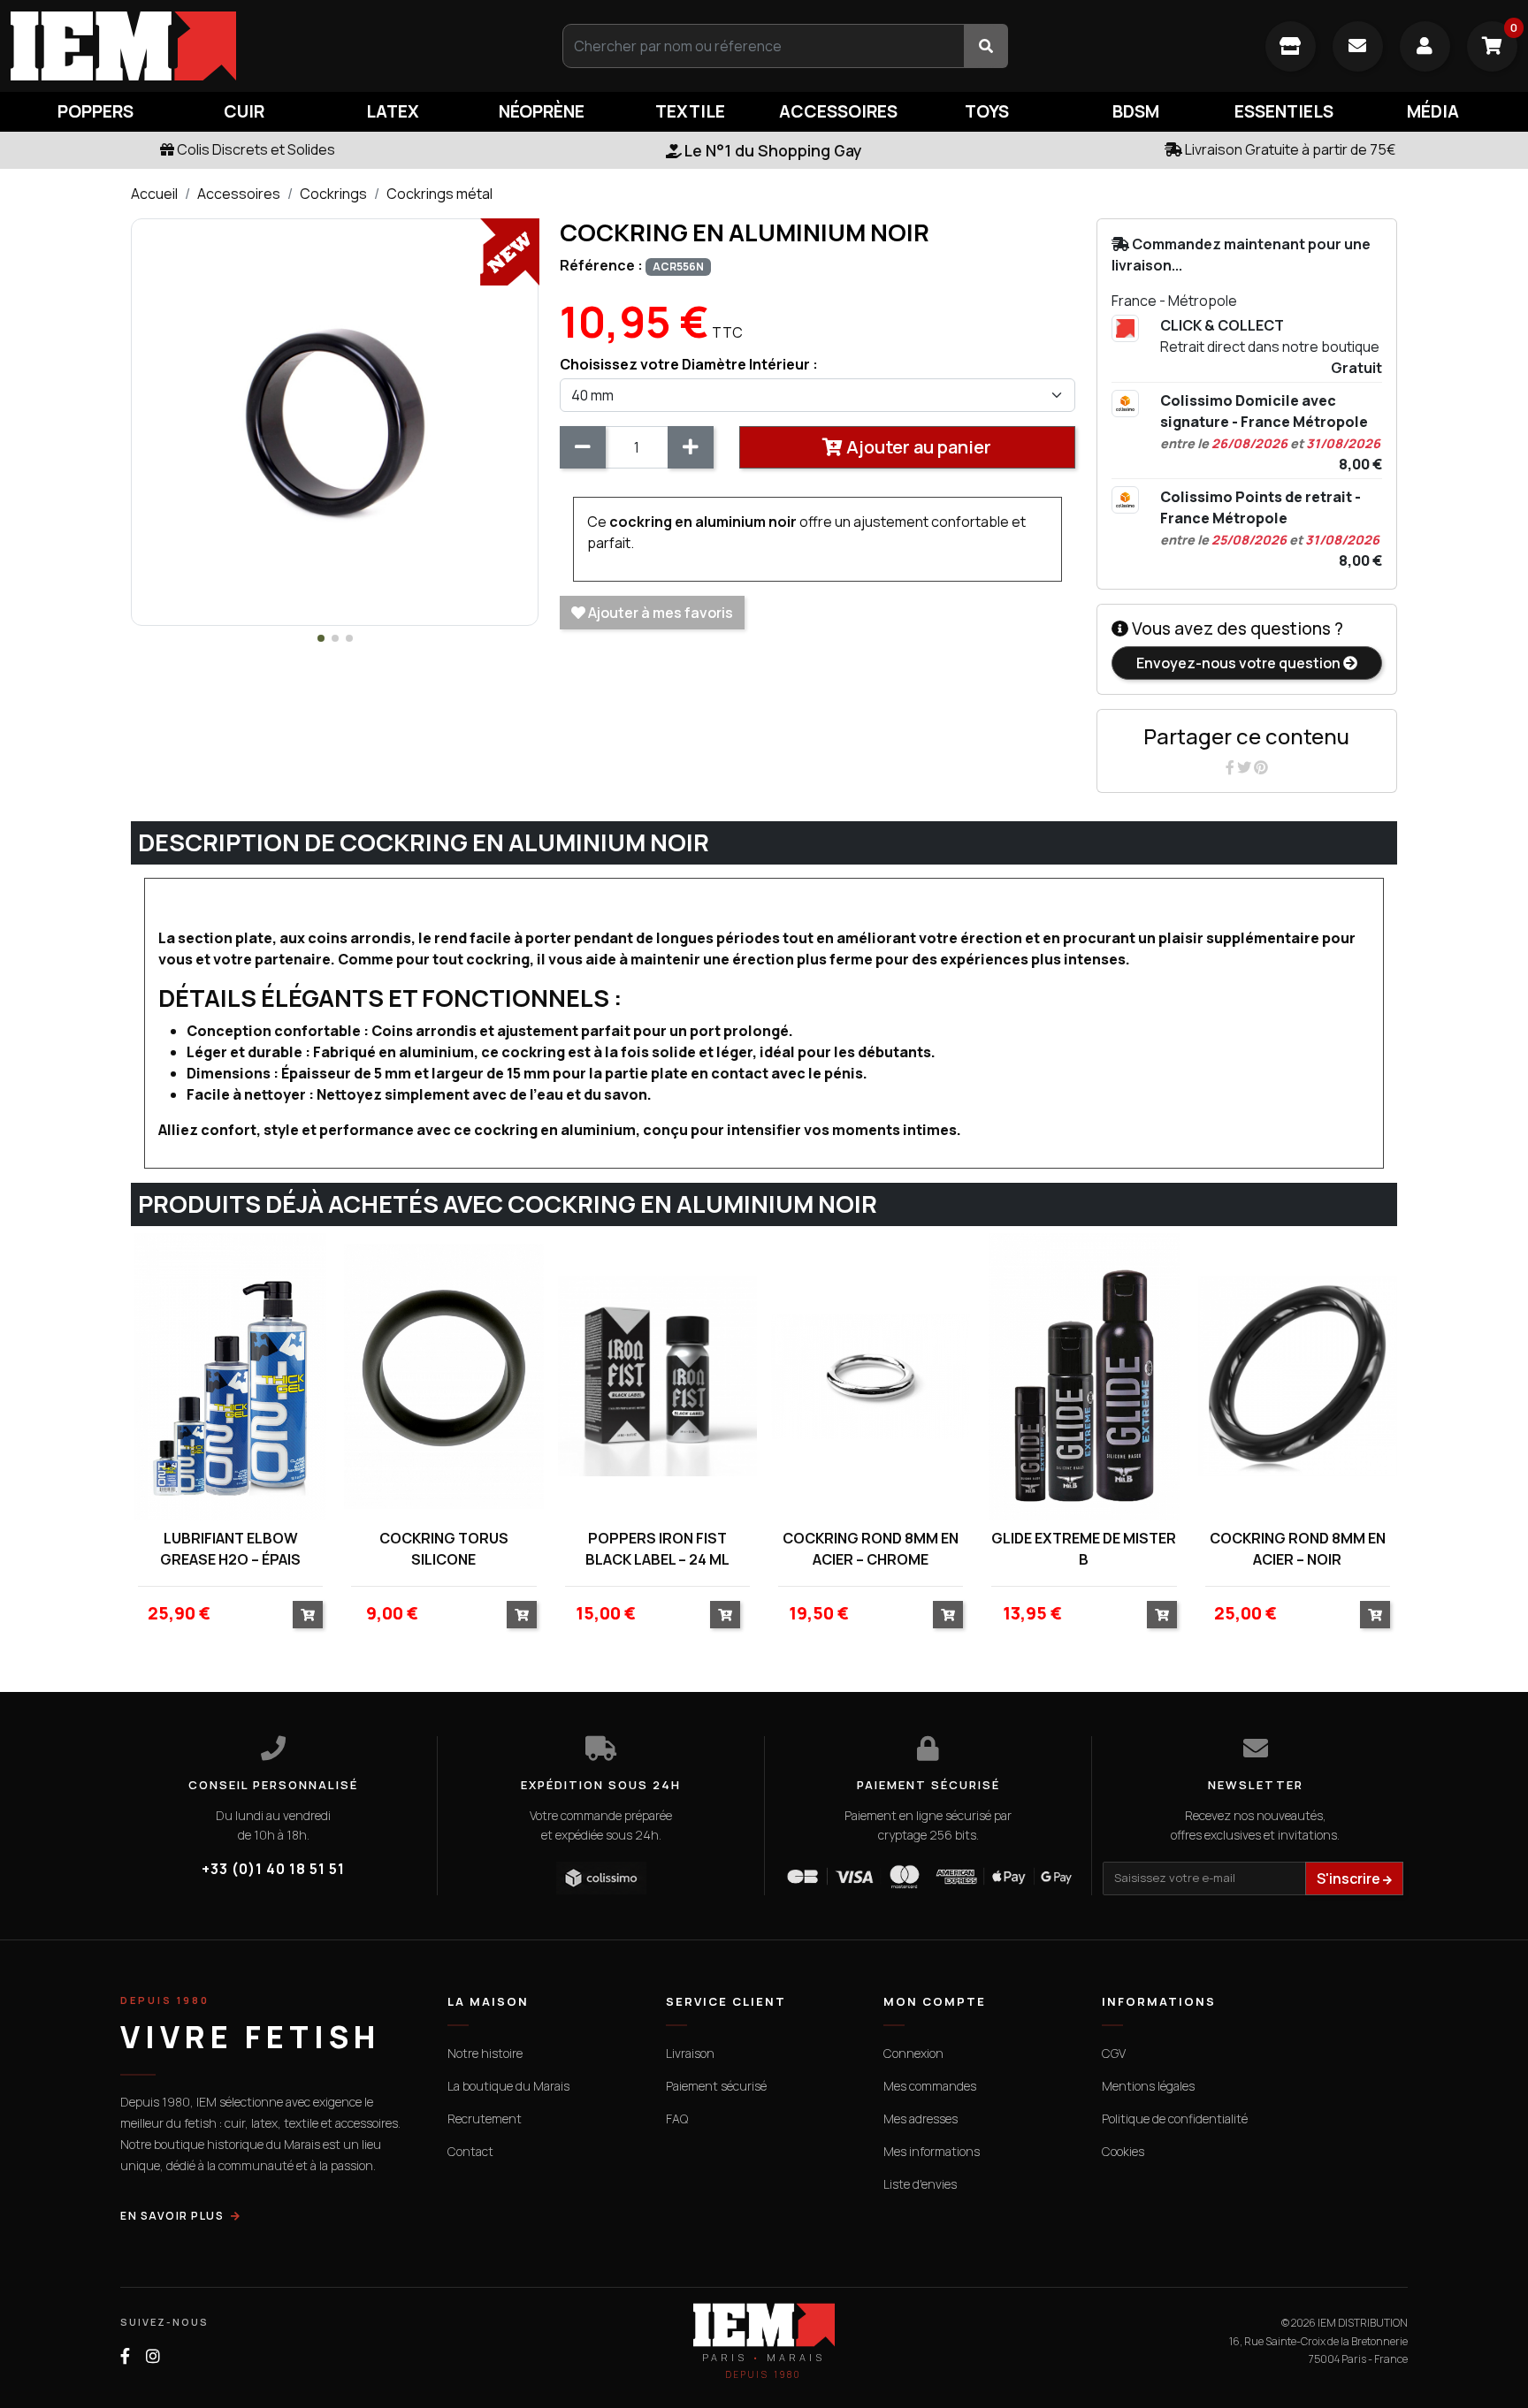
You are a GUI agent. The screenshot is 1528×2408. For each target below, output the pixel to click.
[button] (321, 638)
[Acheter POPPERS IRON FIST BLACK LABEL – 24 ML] (725, 1615)
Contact (470, 2151)
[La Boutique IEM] (1291, 46)
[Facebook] (1231, 767)
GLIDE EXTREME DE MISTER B (1084, 1549)
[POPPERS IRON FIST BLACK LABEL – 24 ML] (657, 1377)
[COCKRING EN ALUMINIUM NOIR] (335, 421)
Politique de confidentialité (1175, 2118)
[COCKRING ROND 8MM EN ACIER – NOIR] (1298, 1377)
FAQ (677, 2118)
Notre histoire (485, 2053)
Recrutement (485, 2118)
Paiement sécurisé (716, 2086)
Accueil (154, 194)
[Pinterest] (1261, 767)
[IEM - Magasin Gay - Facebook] (125, 2356)
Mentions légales (1148, 2086)
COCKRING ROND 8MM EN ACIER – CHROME (871, 1549)
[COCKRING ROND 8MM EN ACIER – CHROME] (871, 1377)
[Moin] (583, 447)
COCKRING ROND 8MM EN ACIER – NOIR (1298, 1549)
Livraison (690, 2053)
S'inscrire (1350, 1878)
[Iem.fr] (255, 46)
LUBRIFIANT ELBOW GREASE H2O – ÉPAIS (230, 1549)
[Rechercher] (986, 46)
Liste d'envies (920, 2184)
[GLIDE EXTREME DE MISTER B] (1084, 1377)
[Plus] (691, 447)
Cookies (1123, 2151)
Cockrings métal (439, 194)
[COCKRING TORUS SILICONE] (443, 1377)
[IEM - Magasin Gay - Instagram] (153, 2356)
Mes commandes (930, 2086)
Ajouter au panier (917, 447)
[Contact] (1358, 46)
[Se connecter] (1425, 46)
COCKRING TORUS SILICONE (444, 1549)
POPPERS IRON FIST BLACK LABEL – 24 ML (657, 1549)
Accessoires (239, 194)
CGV (1114, 2053)
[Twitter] (1245, 767)
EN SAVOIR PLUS (172, 2216)
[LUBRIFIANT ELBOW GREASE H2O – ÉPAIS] (230, 1377)
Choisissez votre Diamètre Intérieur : (689, 364)
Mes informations (932, 2151)
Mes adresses (921, 2118)
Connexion (913, 2053)
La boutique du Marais (508, 2086)
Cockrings (333, 194)
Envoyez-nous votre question (1240, 663)
